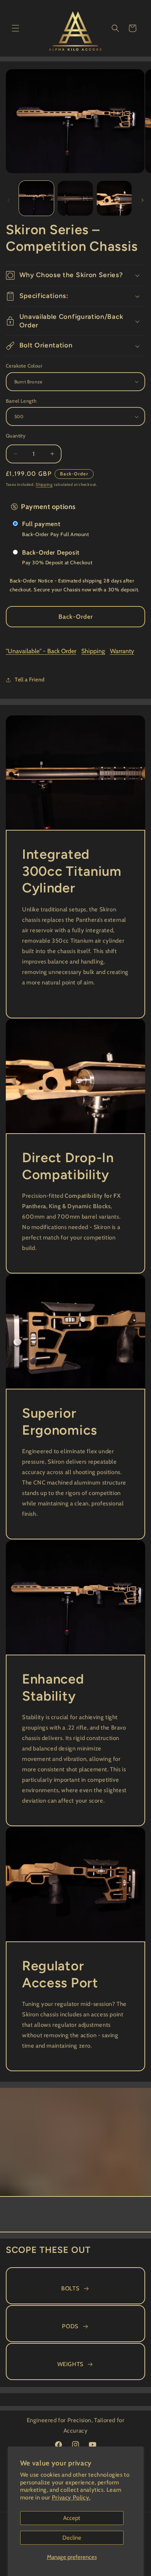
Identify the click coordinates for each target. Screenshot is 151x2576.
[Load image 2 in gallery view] (75, 198)
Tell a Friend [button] (30, 679)
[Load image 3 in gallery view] (114, 198)
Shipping (44, 484)
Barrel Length (21, 401)
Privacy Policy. (71, 2498)
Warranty (122, 651)
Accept (72, 2518)
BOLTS (70, 2288)
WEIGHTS (70, 2364)
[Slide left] (9, 200)
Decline (72, 2538)
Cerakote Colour (24, 366)
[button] (15, 28)
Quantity (16, 436)
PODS (70, 2326)
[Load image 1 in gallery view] (36, 198)
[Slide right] (142, 200)
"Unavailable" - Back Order (41, 651)
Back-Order (76, 617)
